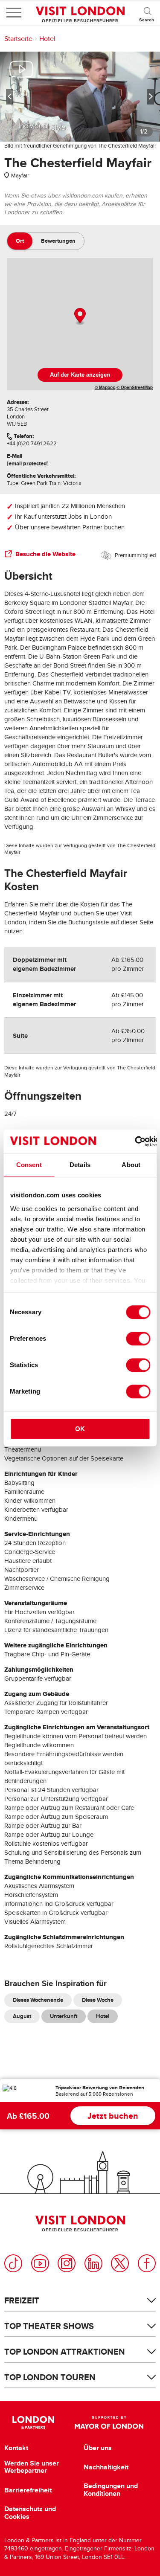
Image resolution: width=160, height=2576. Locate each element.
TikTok (13, 2263)
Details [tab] (80, 1165)
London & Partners (33, 2422)
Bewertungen (58, 241)
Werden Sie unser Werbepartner (32, 2467)
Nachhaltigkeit (106, 2467)
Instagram (67, 2263)
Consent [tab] (29, 1165)
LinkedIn (93, 2263)
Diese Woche (98, 2000)
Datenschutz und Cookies (30, 2513)
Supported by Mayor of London (109, 2422)
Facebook (147, 2263)
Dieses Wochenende (38, 2000)
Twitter (120, 2263)
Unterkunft (64, 2016)
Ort (20, 241)
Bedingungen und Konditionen (111, 2490)
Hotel (47, 39)
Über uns (98, 2448)
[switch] (138, 1339)
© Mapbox (105, 387)
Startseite (18, 39)
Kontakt (16, 2448)
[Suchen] (147, 13)
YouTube (40, 2263)
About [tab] (131, 1165)
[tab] (20, 241)
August (22, 2016)
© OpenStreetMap (135, 387)
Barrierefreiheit (28, 2490)
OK (80, 1429)
